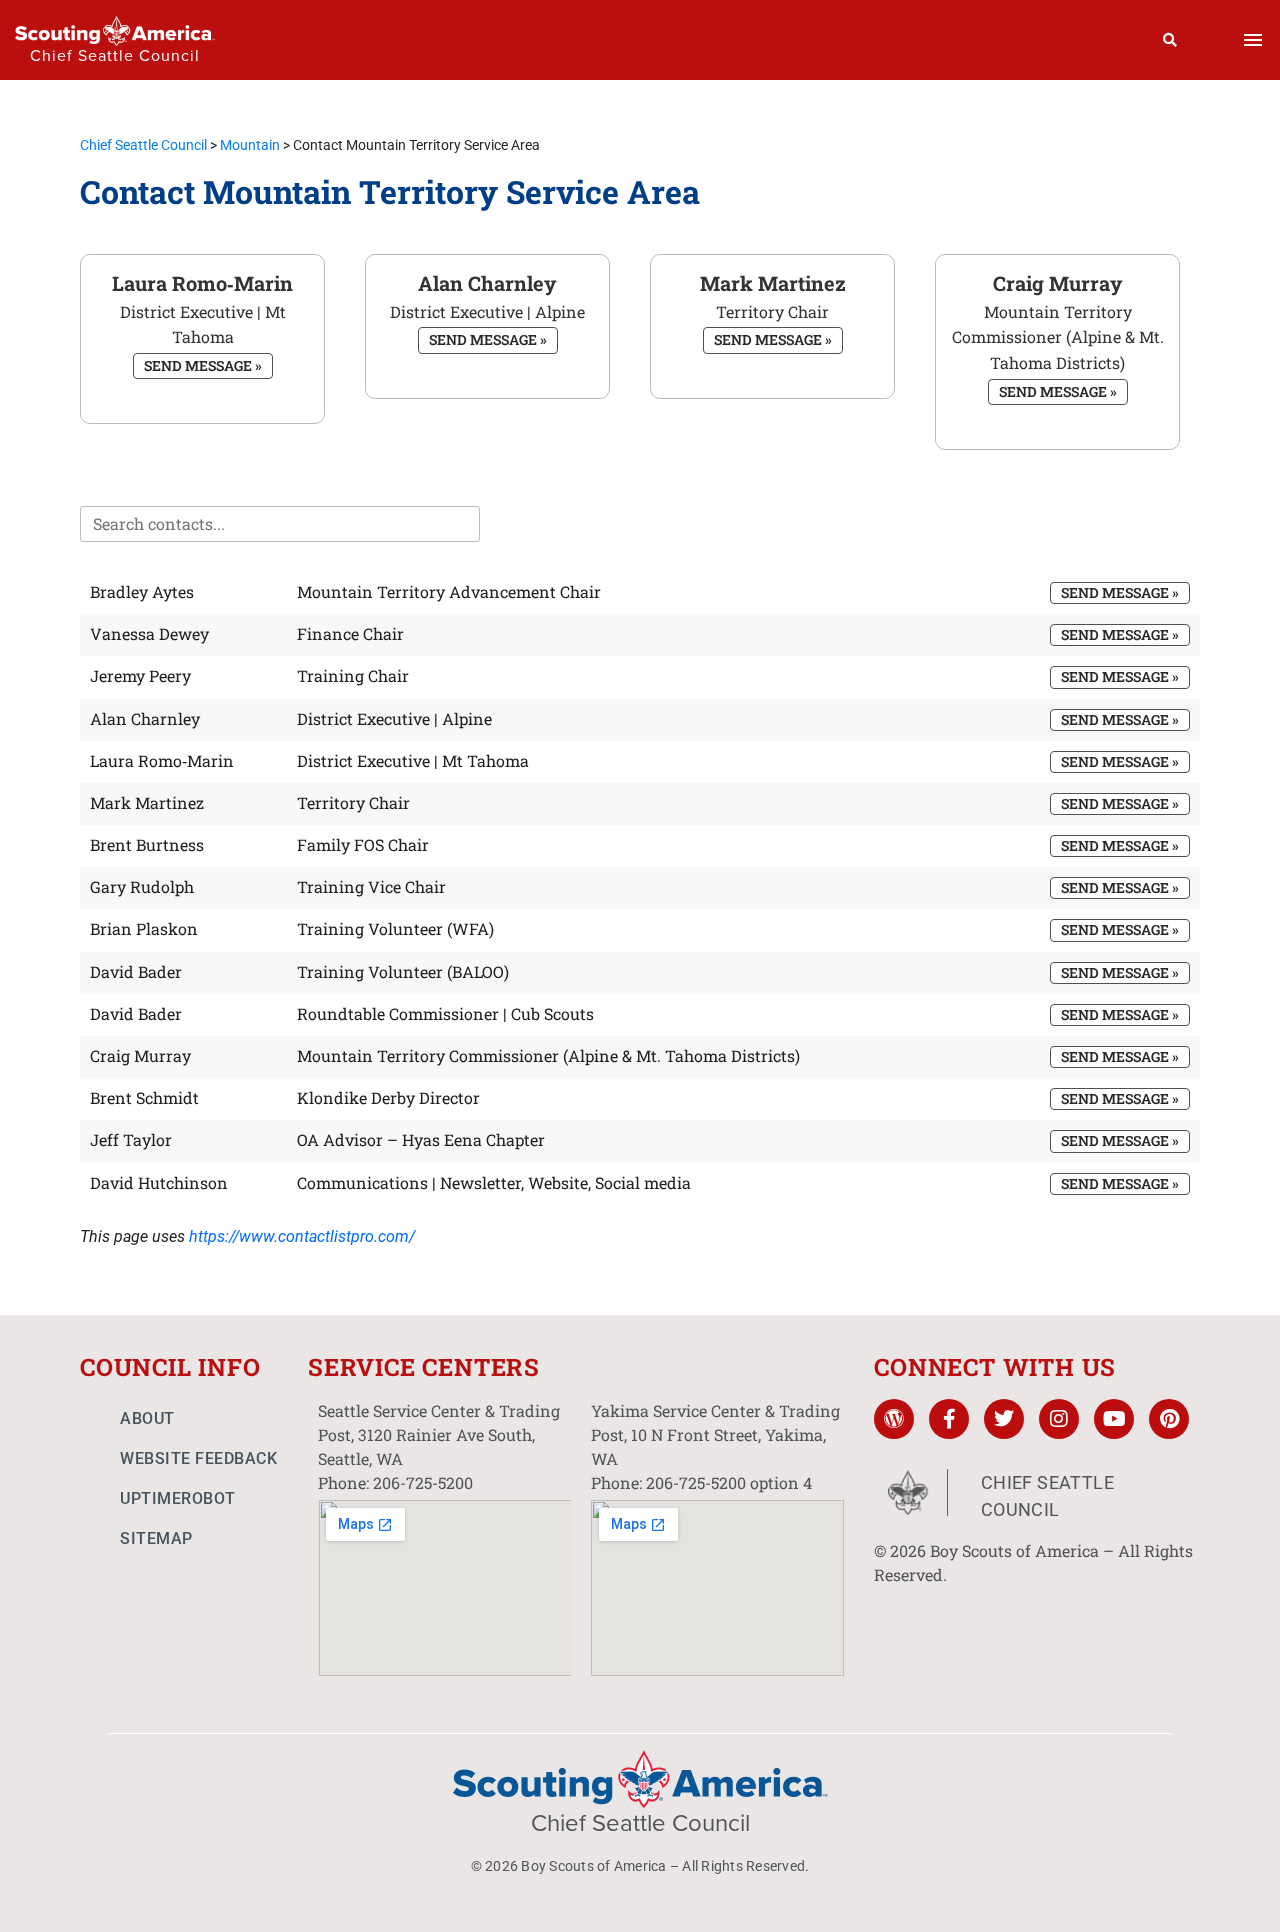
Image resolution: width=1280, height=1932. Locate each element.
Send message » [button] (203, 365)
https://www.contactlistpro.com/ (302, 1236)
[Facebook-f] (949, 1419)
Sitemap (156, 1538)
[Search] (1170, 40)
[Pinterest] (1169, 1419)
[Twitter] (1004, 1419)
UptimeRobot (178, 1498)
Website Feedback (198, 1458)
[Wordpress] (894, 1419)
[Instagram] (1059, 1419)
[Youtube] (1114, 1419)
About (147, 1418)
